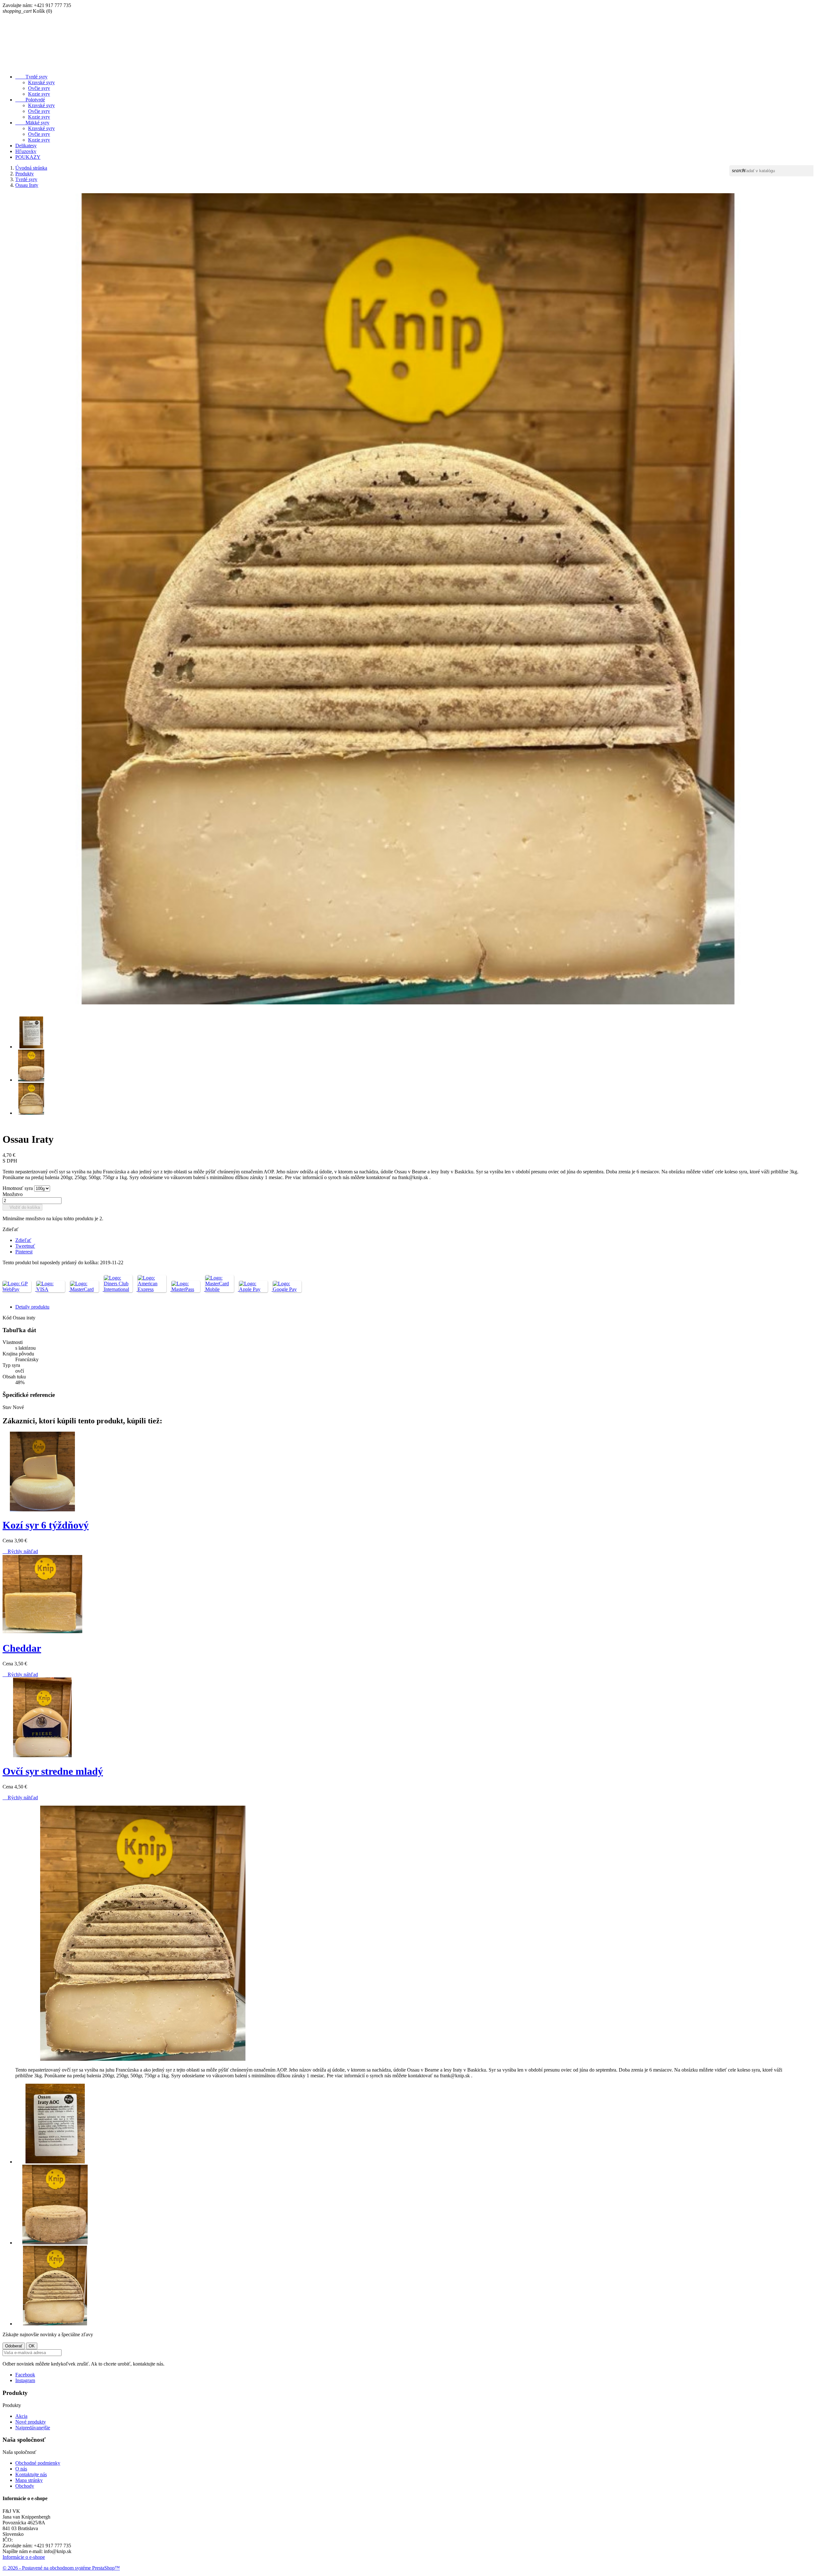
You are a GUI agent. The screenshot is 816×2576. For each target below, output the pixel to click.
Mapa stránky (29, 2480)
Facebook (25, 2375)
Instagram (25, 2380)
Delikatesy (26, 146)
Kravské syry (41, 82)
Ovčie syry (39, 88)
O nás (21, 2469)
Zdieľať (23, 1240)
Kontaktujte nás (31, 2474)
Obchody (25, 2486)
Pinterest (24, 1252)
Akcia (21, 2416)
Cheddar (22, 1648)
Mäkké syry (32, 123)
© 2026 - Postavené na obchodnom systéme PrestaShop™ (61, 2568)
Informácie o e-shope (24, 2557)
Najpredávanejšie (33, 2428)
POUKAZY (28, 157)
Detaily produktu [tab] (32, 1307)
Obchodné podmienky (38, 2463)
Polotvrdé (30, 100)
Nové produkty (31, 2422)
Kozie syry (39, 94)
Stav (8, 1407)
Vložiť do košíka (22, 1207)
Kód (8, 1318)
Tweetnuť (25, 1246)
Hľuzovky (26, 151)
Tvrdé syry (31, 77)
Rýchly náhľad (20, 1551)
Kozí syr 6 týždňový (46, 1525)
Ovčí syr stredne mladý (53, 1771)
